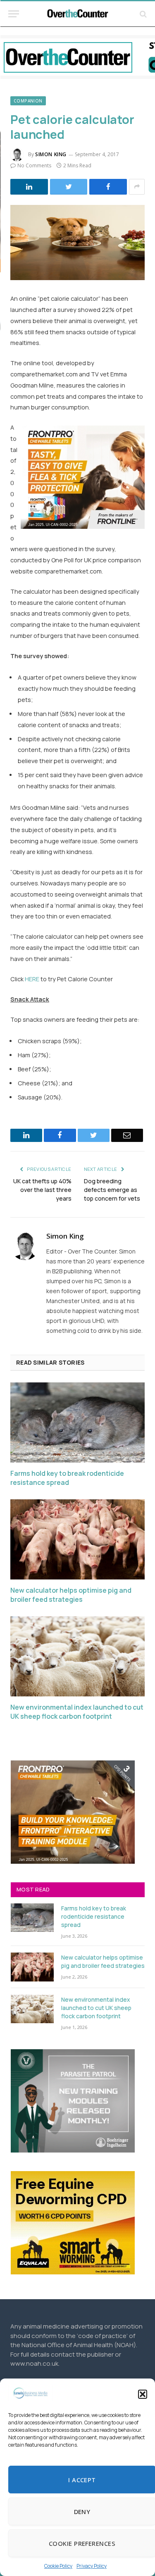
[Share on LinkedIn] (29, 187)
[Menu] (14, 14)
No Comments (34, 165)
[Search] (142, 14)
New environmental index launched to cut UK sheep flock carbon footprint (77, 1712)
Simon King (51, 154)
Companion (28, 101)
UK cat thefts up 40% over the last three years (42, 1190)
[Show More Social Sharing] (137, 187)
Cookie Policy (58, 2566)
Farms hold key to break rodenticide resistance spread (67, 1478)
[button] (143, 2394)
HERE (32, 979)
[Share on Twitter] (69, 187)
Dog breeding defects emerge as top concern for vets (112, 1190)
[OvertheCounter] (78, 14)
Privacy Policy (92, 2566)
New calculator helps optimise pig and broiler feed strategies (71, 1595)
